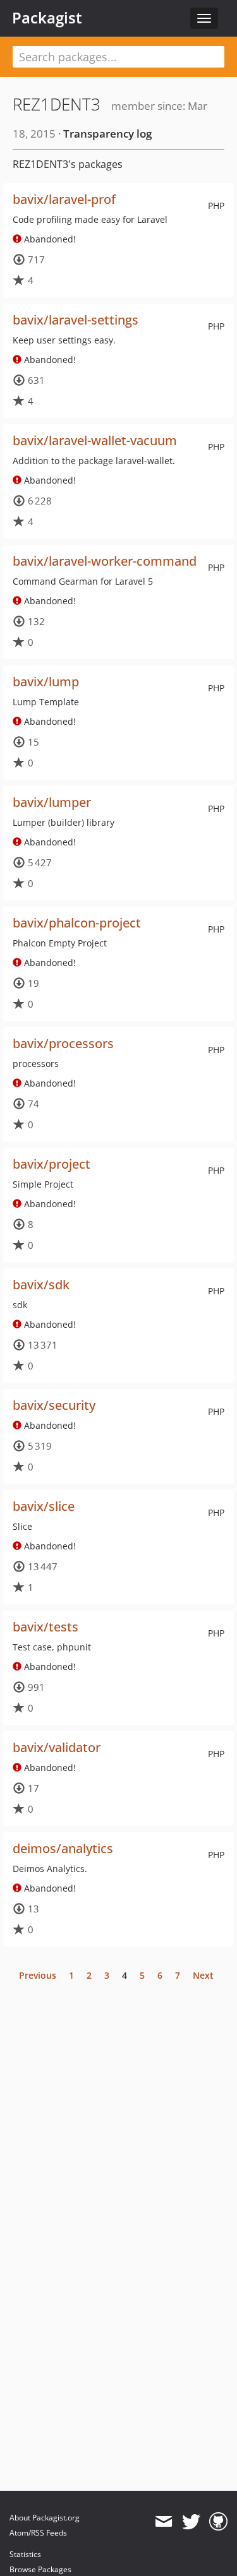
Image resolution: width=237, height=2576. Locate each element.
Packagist (47, 18)
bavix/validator (57, 1747)
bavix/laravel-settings (76, 320)
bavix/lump (46, 682)
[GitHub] (218, 2522)
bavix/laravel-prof (64, 199)
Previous (38, 1975)
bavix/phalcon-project (77, 923)
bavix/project (52, 1164)
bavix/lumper (52, 802)
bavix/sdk (41, 1285)
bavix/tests (46, 1627)
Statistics (25, 2554)
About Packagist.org (45, 2518)
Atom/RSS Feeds (38, 2533)
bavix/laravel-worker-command (105, 561)
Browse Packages (40, 2569)
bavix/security (54, 1405)
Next (203, 1975)
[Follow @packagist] (191, 2522)
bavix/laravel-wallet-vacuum (95, 440)
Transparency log (107, 134)
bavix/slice (44, 1506)
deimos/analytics (63, 1848)
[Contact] (163, 2522)
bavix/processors (63, 1043)
